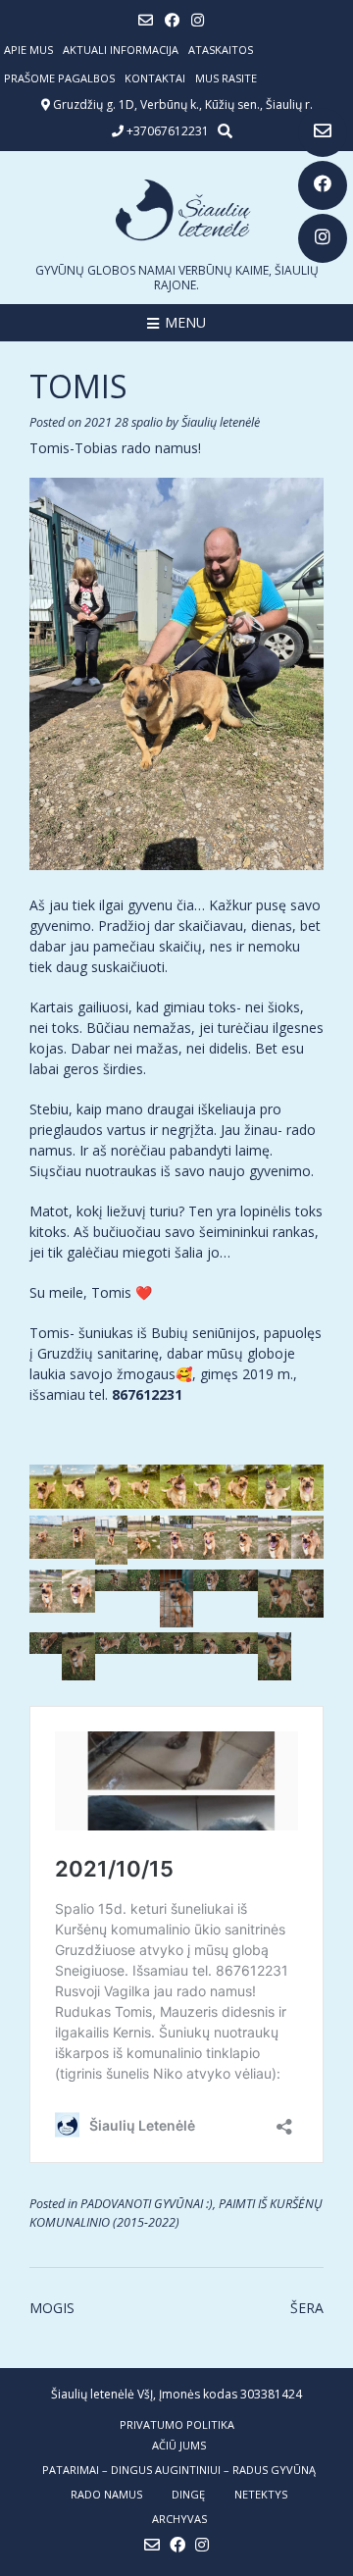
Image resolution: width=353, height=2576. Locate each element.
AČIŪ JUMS (179, 2445)
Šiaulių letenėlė (221, 422)
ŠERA (307, 2308)
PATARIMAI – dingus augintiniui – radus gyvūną (179, 2470)
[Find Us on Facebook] (323, 185)
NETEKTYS (261, 2494)
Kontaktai (155, 78)
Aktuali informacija (121, 50)
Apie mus (28, 50)
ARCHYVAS (179, 2519)
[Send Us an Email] (323, 132)
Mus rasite (226, 78)
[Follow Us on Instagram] (323, 238)
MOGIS (52, 2308)
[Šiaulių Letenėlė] (176, 210)
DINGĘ (188, 2494)
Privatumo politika (177, 2424)
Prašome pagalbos (59, 78)
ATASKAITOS (221, 50)
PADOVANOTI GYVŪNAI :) (147, 2204)
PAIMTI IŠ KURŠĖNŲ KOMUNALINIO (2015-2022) (176, 2213)
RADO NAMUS (106, 2494)
